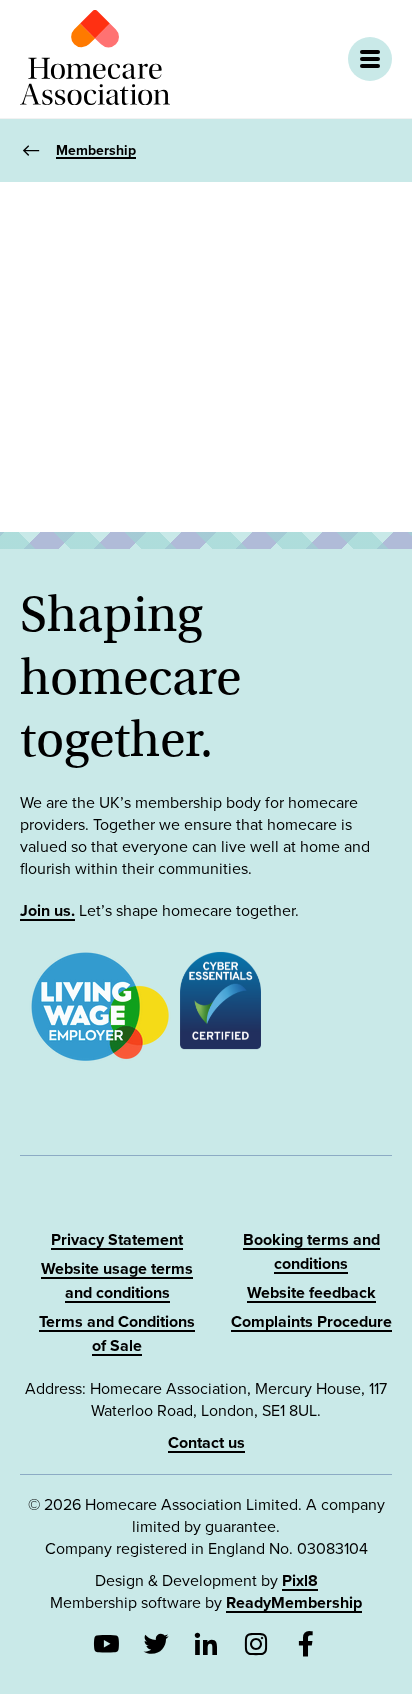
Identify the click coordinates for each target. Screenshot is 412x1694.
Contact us (206, 1443)
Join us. (47, 911)
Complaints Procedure (311, 1322)
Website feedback (311, 1293)
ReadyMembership (294, 1603)
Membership (96, 150)
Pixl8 (300, 1581)
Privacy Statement (117, 1240)
